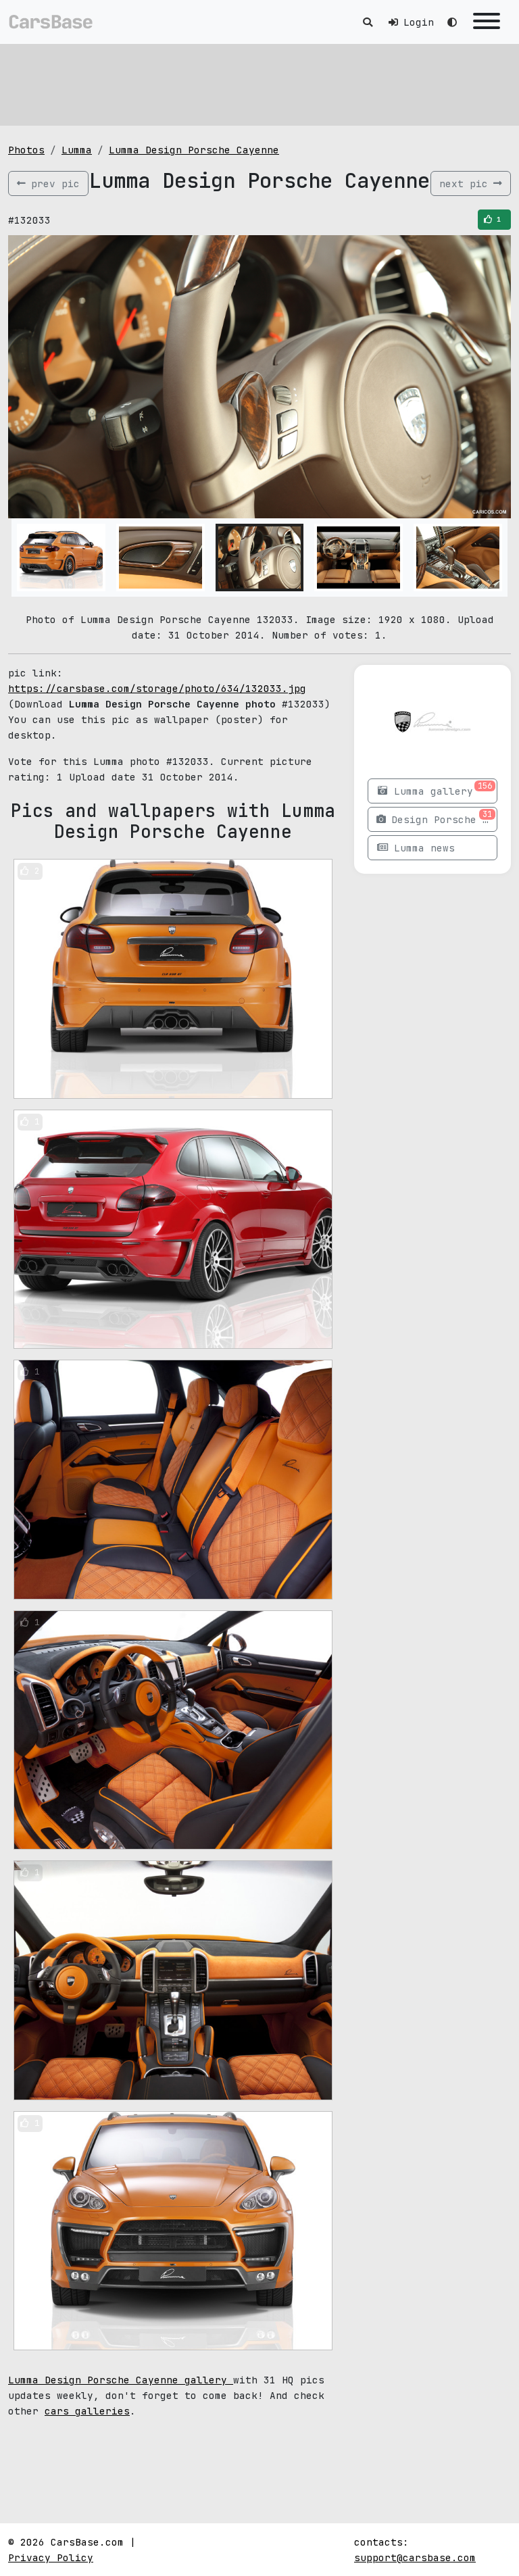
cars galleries (87, 2411)
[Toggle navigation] (487, 22)
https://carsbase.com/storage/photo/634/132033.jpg (157, 688)
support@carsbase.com (415, 2557)
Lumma (77, 150)
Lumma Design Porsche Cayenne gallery (121, 2380)
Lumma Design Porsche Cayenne (194, 150)
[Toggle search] (368, 22)
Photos (26, 150)
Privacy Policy (51, 2557)
